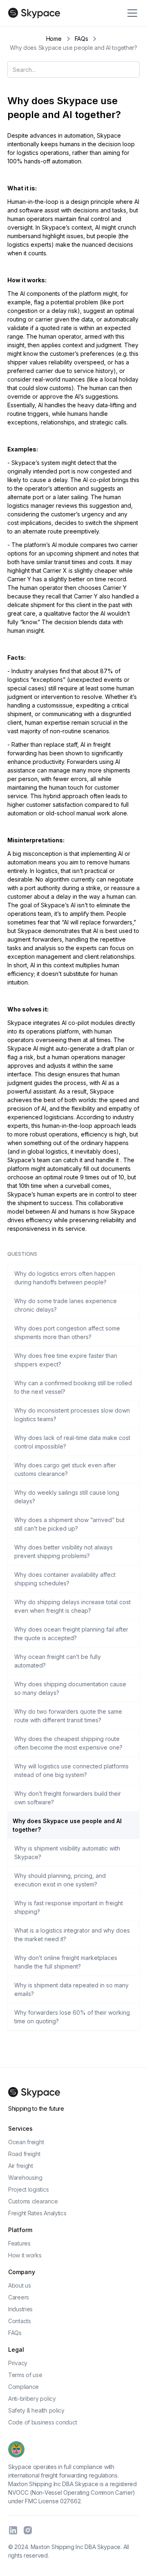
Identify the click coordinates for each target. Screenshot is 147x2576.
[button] (131, 13)
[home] (34, 13)
